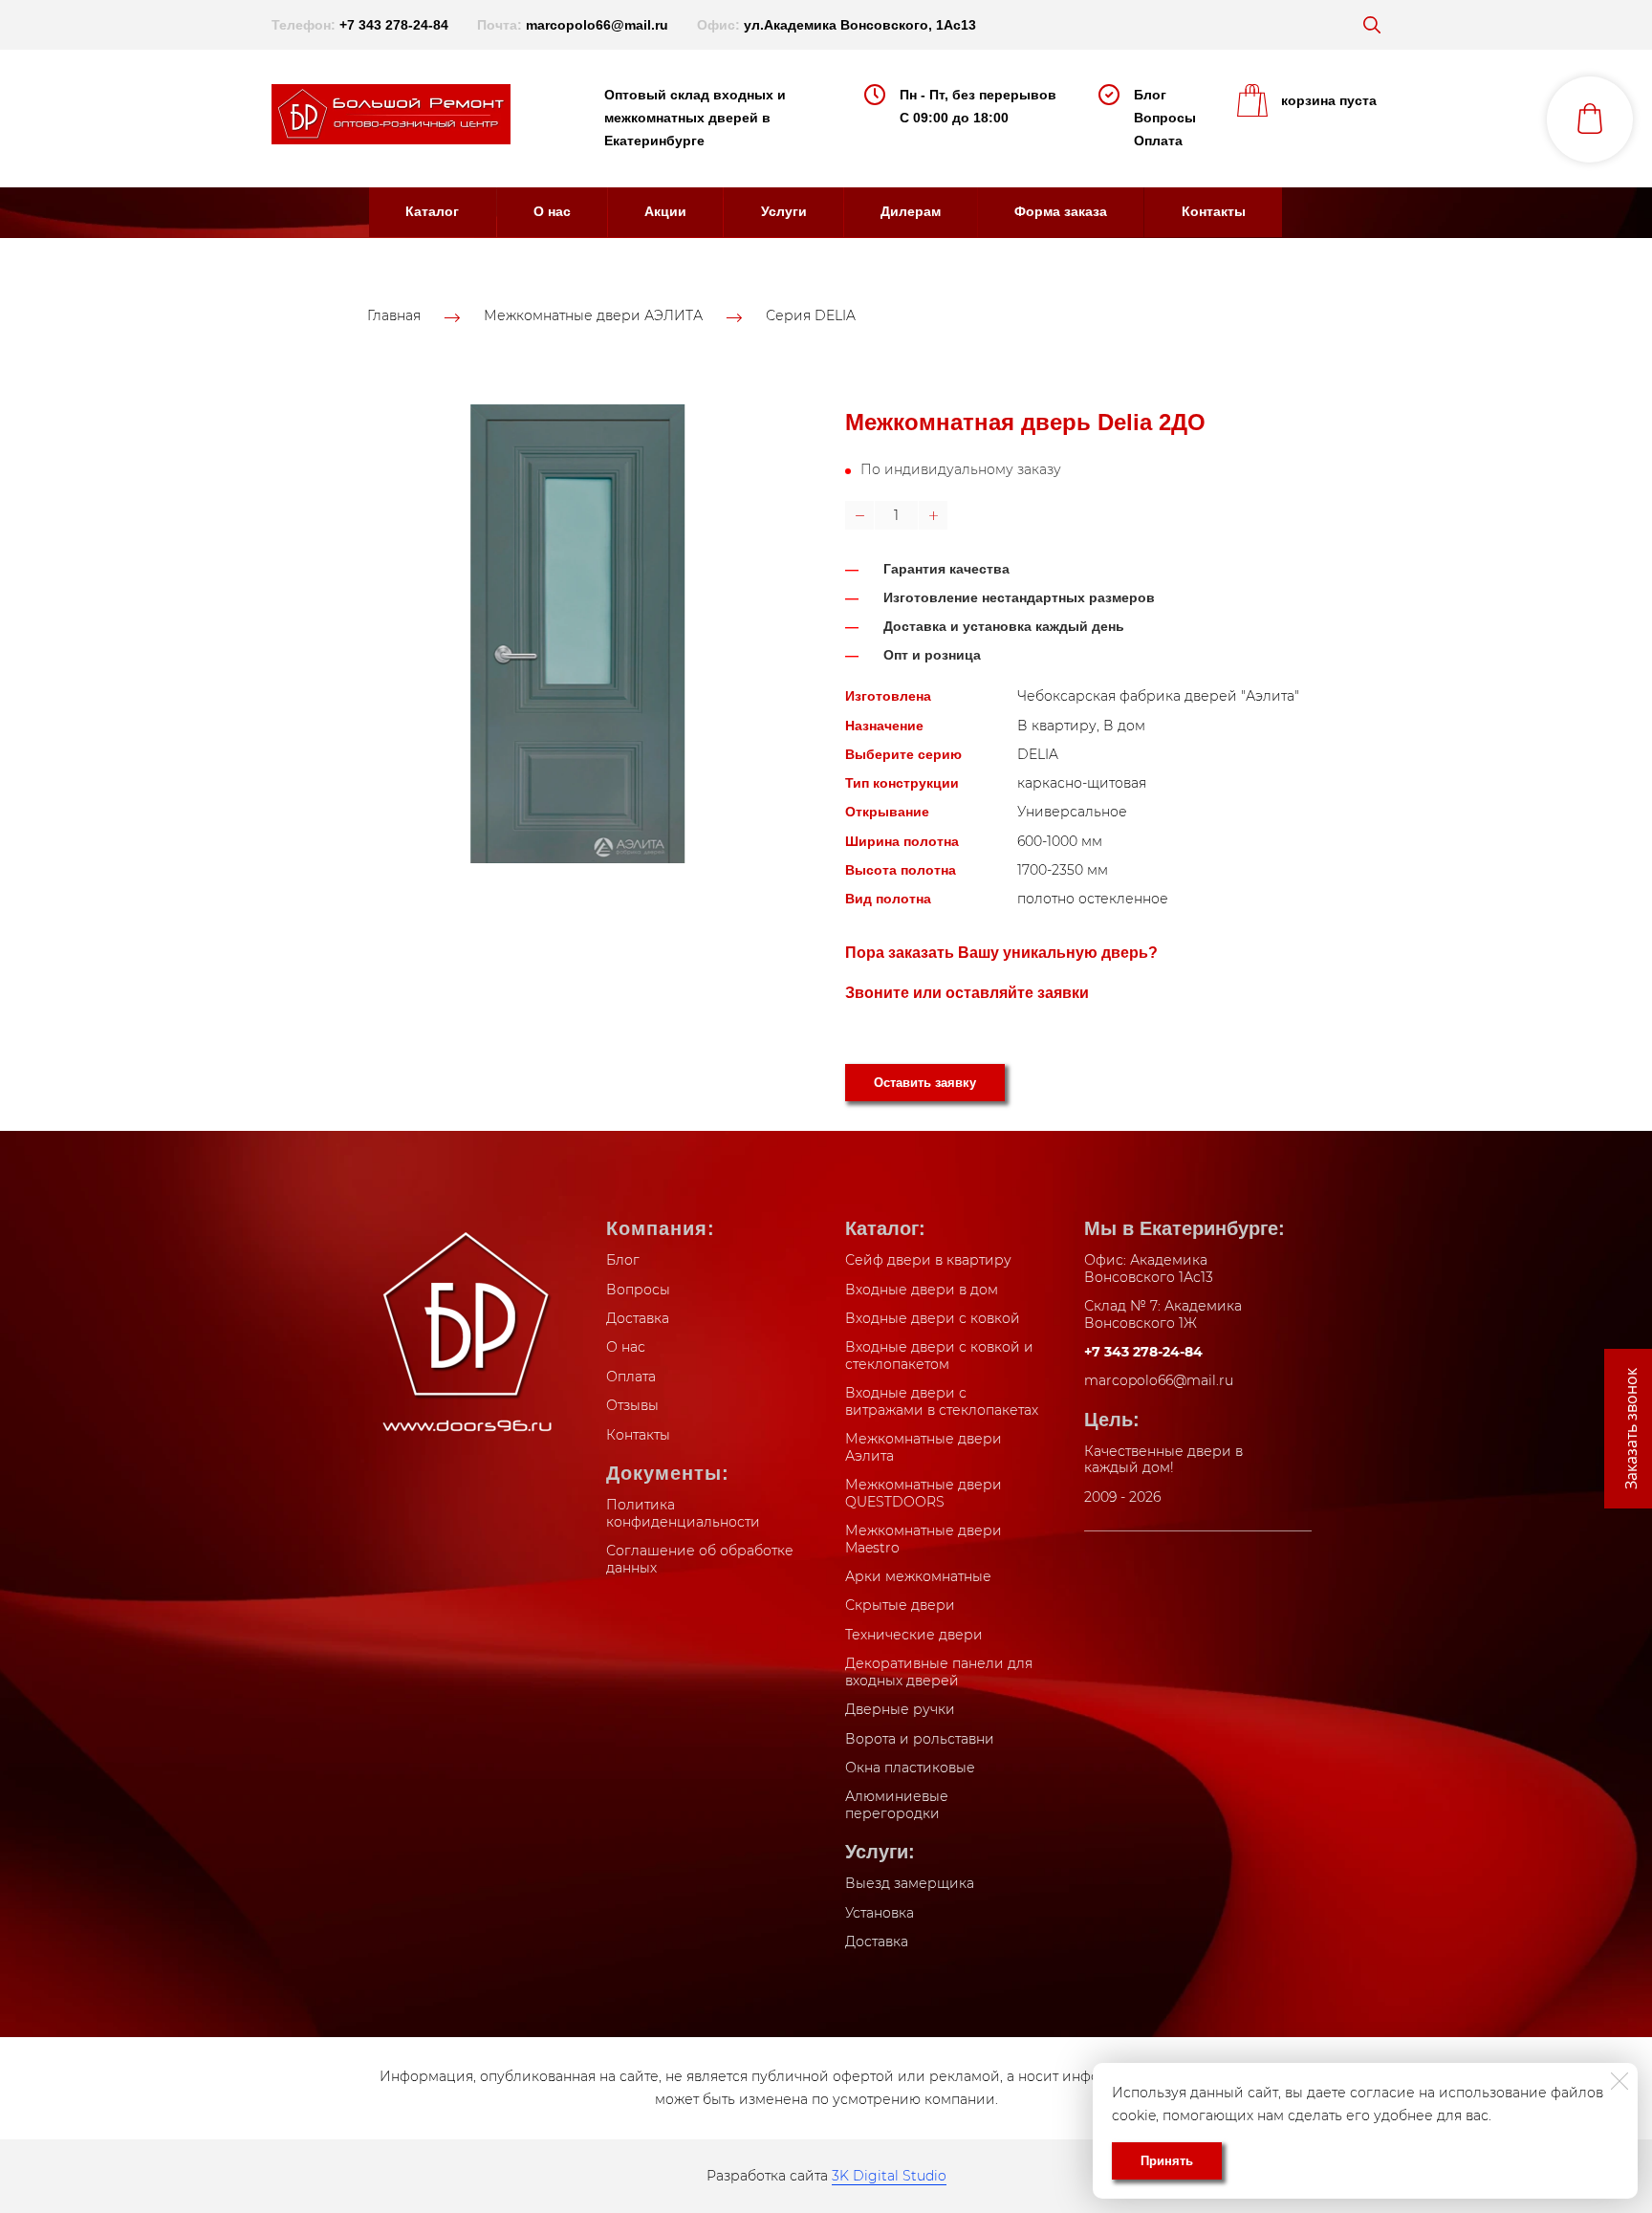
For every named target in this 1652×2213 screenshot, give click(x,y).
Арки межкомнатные (918, 1576)
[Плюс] (933, 515)
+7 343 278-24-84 (394, 25)
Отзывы (632, 1405)
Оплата (1158, 141)
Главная (394, 316)
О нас (552, 211)
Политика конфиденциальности (683, 1513)
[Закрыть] (1619, 2081)
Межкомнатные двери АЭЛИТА (593, 316)
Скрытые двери (900, 1605)
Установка (880, 1913)
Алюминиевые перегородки (897, 1805)
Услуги (784, 211)
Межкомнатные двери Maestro (924, 1539)
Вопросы (1165, 118)
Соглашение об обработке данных (700, 1559)
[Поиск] (1372, 25)
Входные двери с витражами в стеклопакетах (942, 1401)
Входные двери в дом (922, 1290)
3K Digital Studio (889, 2176)
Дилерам (911, 211)
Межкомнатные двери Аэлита (924, 1447)
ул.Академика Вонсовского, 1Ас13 (860, 25)
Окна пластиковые (910, 1768)
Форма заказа (1061, 211)
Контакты (1214, 211)
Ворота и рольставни (920, 1739)
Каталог (432, 211)
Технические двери (914, 1635)
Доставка (638, 1318)
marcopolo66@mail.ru (597, 25)
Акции (665, 211)
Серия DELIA (811, 316)
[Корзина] (1590, 119)
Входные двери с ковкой (933, 1318)
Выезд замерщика (910, 1883)
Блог (1150, 95)
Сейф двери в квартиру (928, 1260)
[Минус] (859, 515)
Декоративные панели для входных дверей (939, 1672)
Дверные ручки (900, 1709)
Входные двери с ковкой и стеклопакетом (939, 1356)
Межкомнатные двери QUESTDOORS (924, 1493)
